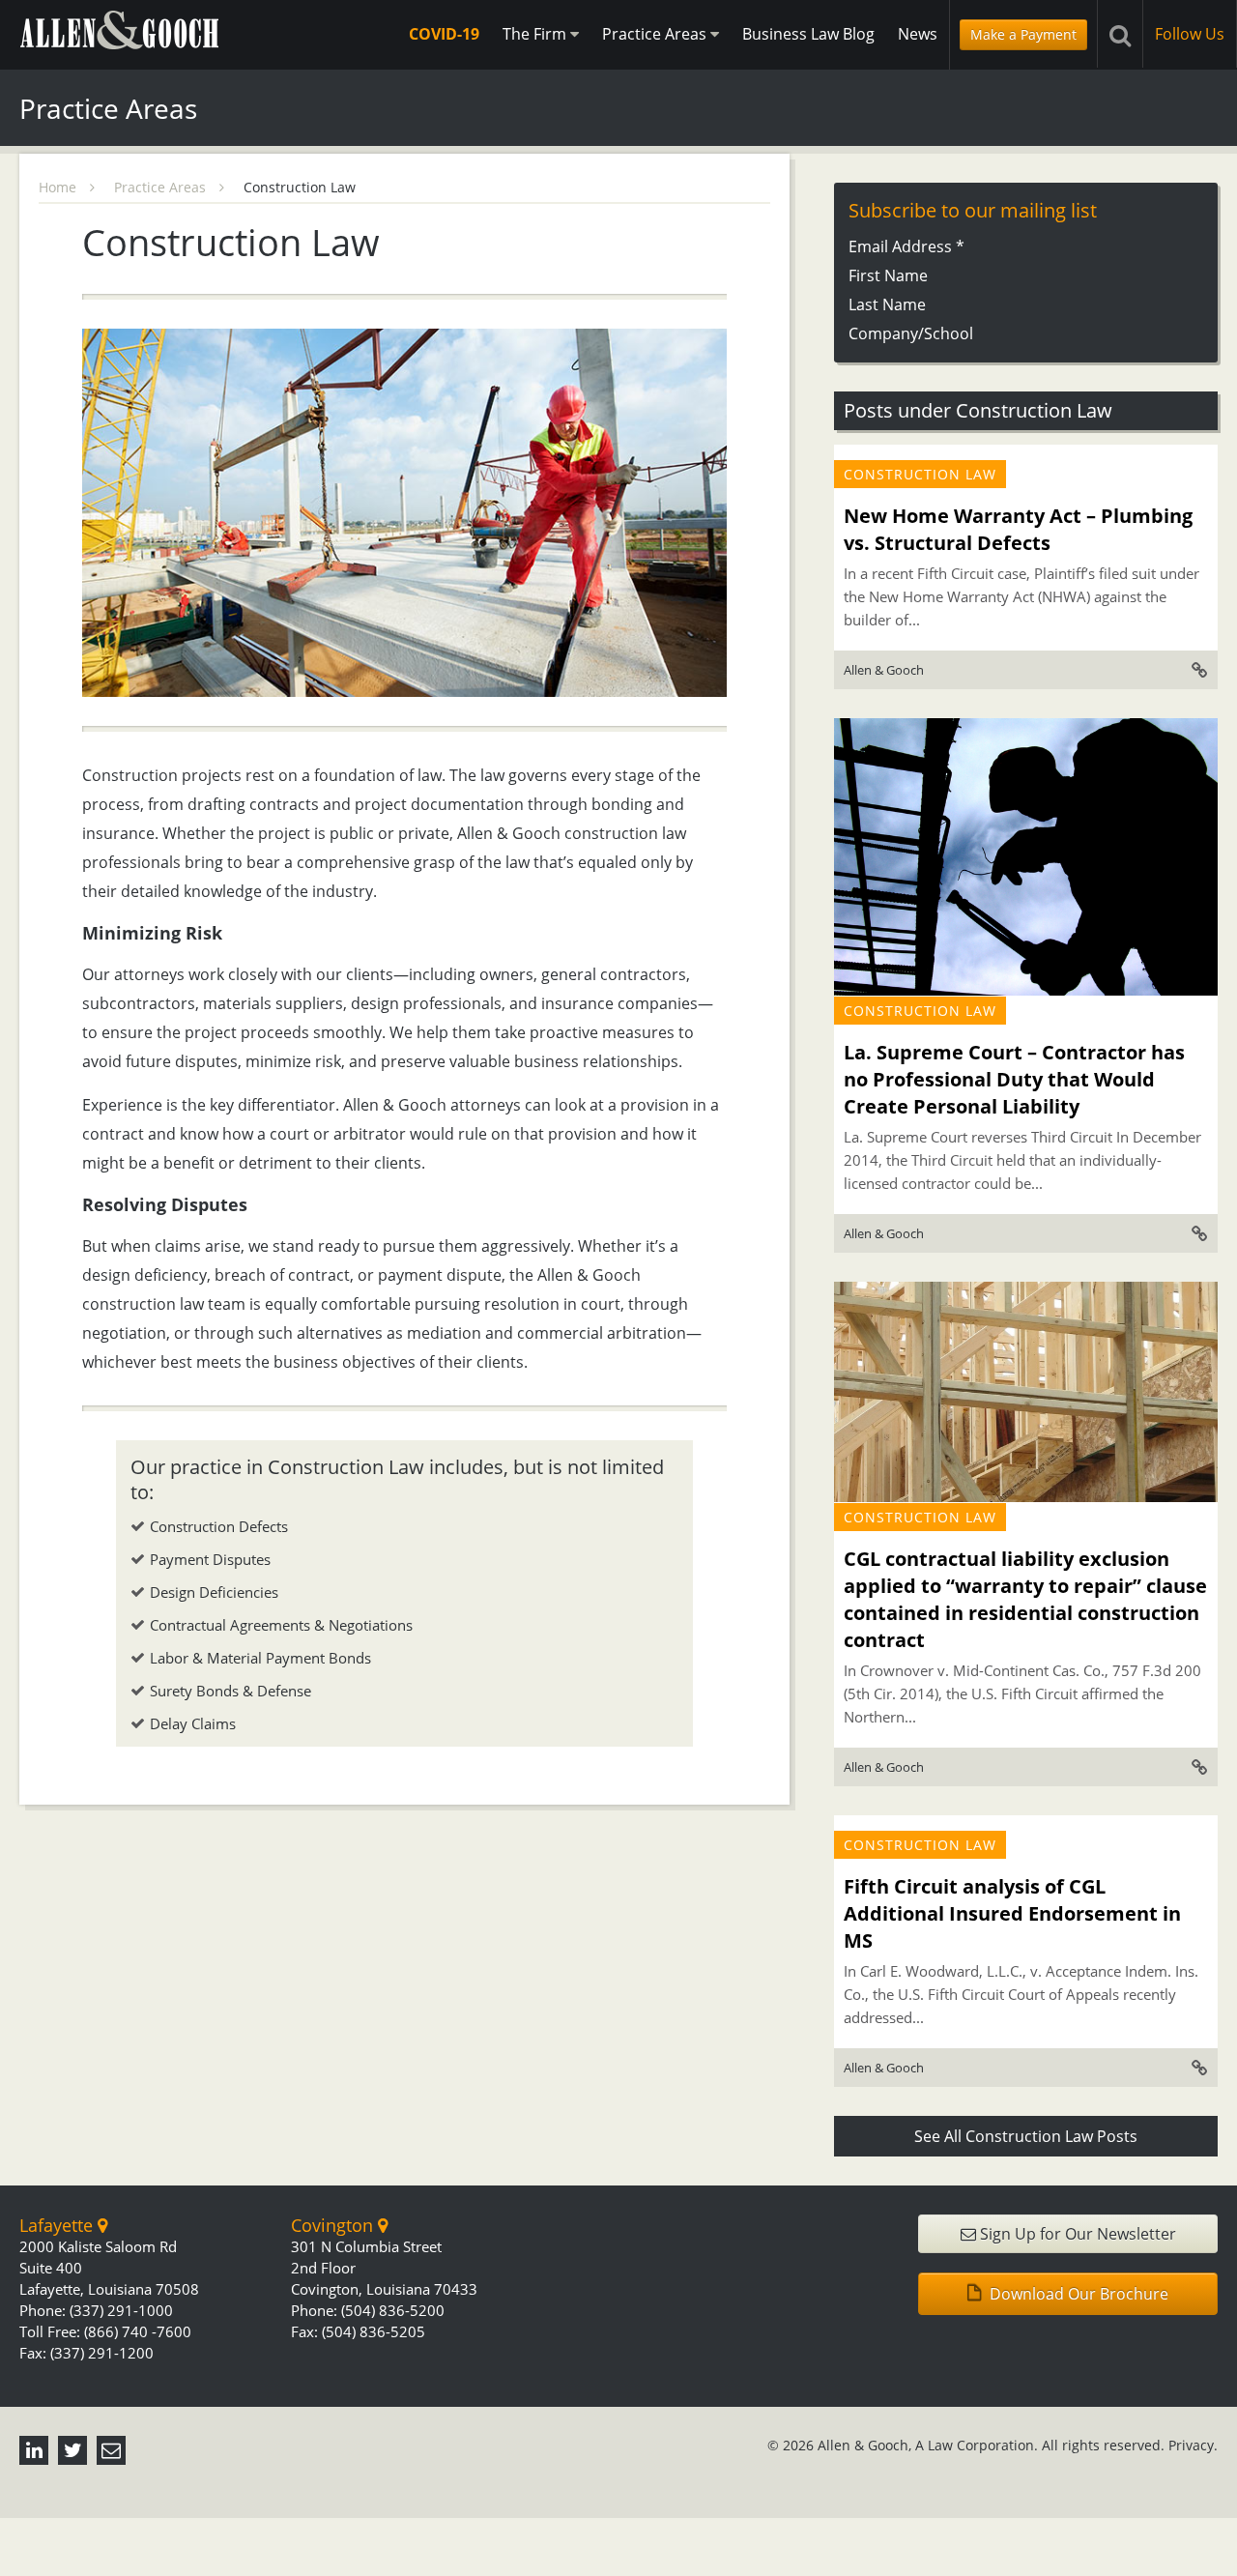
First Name (888, 275)
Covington (334, 2225)
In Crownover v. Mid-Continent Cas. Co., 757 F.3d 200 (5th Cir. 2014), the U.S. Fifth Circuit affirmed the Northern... (1022, 1693)
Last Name (887, 304)
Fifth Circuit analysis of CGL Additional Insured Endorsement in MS (1012, 1913)
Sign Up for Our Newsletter (1076, 2234)
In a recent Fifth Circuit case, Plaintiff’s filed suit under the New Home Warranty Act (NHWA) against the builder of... (1021, 596)
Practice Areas (656, 34)
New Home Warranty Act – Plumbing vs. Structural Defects (1018, 529)
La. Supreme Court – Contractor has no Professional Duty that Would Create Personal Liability (1014, 1079)
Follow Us (1190, 34)
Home (59, 187)
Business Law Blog (808, 34)
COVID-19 (444, 34)
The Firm (536, 34)
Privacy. (1193, 2445)
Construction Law (920, 474)
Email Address (906, 246)
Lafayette (58, 2225)
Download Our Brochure (1077, 2294)
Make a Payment (1023, 34)
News (918, 34)
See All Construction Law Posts (1026, 2136)
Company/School (911, 333)
